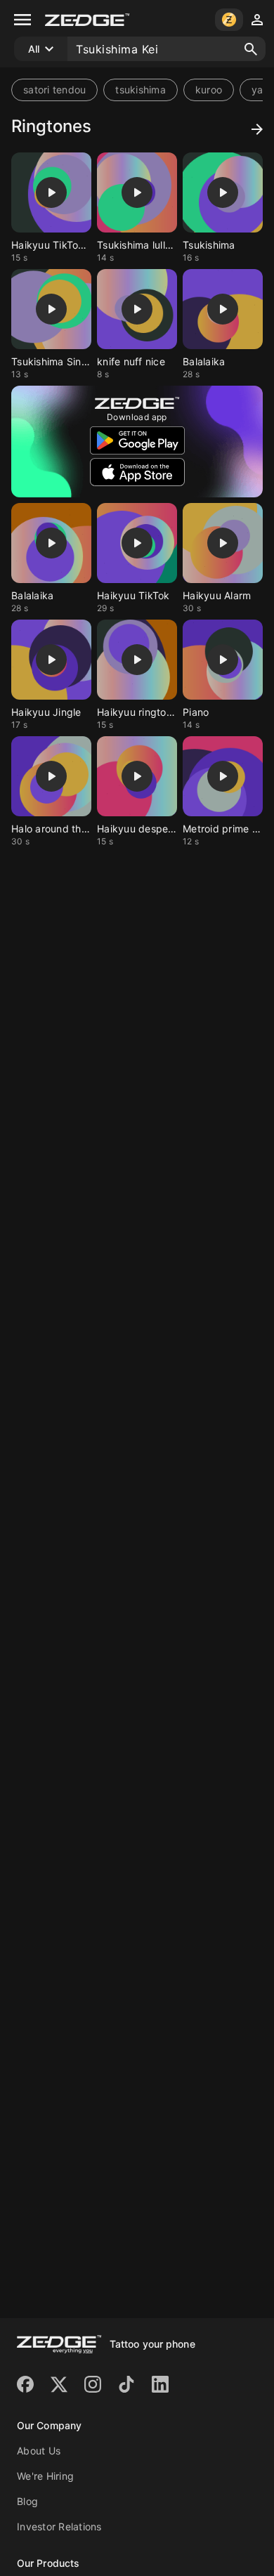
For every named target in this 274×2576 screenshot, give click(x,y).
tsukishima (141, 90)
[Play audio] (51, 192)
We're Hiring (45, 2476)
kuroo (209, 90)
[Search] (251, 49)
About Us (39, 2451)
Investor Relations (59, 2526)
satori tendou (54, 90)
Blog (27, 2501)
